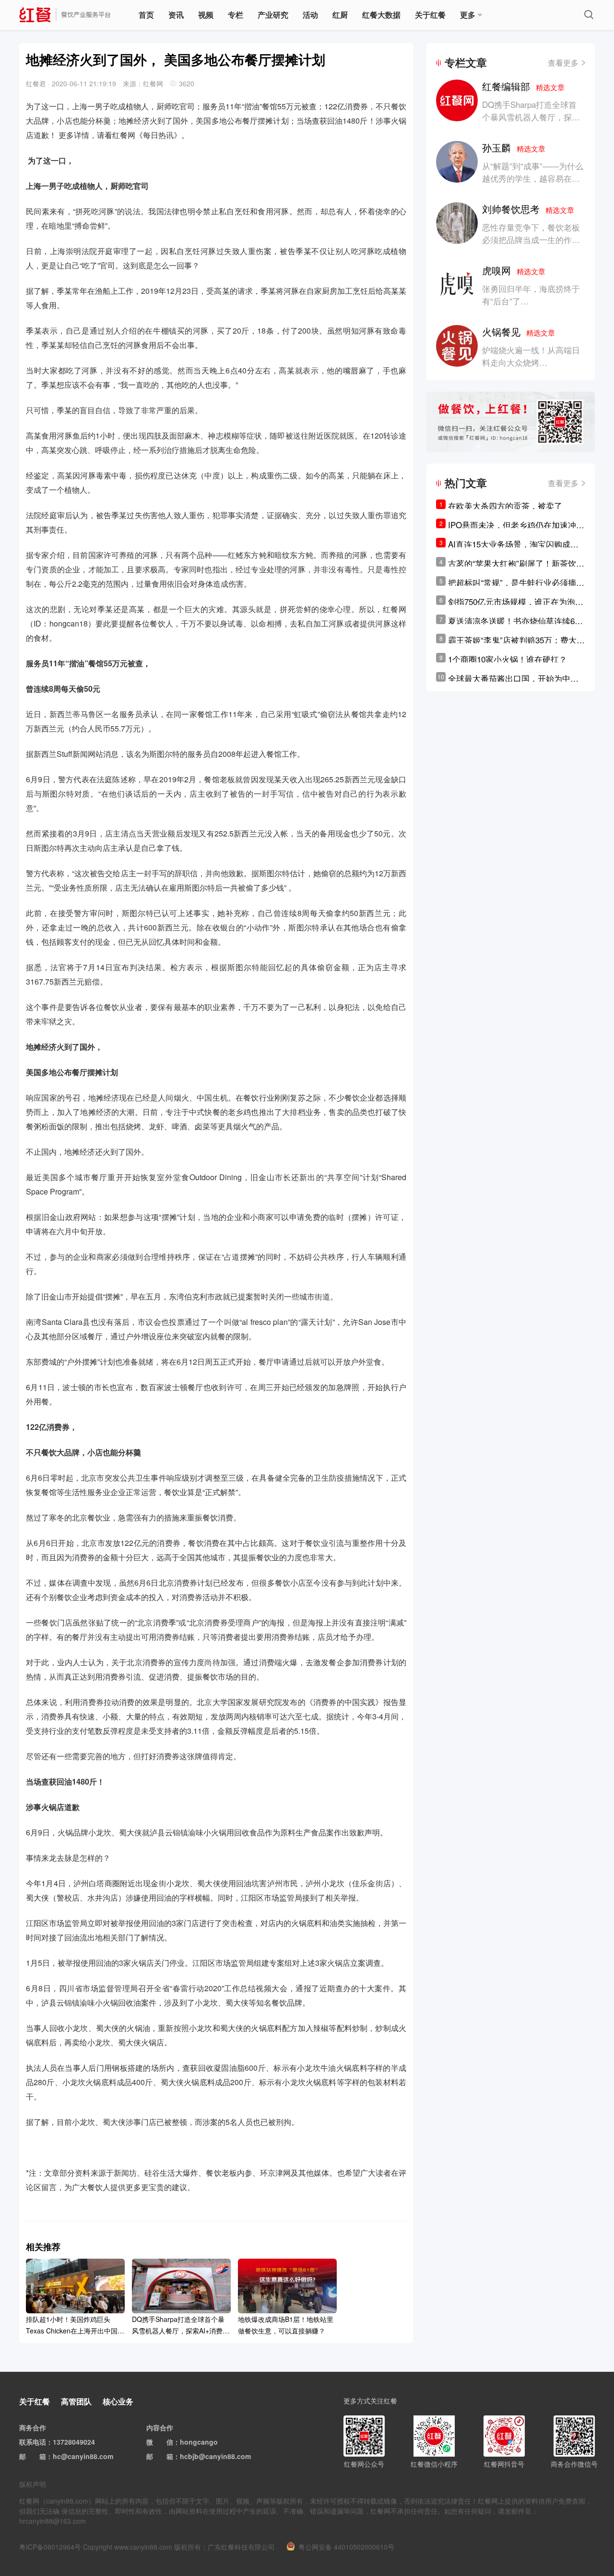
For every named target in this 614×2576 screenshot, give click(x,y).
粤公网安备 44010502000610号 (346, 2547)
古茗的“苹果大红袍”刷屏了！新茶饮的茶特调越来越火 (516, 563)
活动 (310, 15)
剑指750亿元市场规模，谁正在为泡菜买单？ (516, 602)
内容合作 (160, 2427)
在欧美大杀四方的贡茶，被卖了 (505, 505)
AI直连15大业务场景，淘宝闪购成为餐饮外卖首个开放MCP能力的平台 (513, 544)
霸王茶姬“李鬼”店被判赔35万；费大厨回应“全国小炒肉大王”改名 (516, 640)
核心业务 (118, 2401)
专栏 (236, 15)
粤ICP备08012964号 (50, 2547)
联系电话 (33, 2442)
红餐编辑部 (523, 86)
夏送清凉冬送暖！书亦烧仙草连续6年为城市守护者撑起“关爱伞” (515, 621)
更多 (468, 15)
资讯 (176, 15)
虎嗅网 (514, 270)
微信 (166, 2442)
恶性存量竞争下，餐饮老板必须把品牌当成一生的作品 (531, 233)
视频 (206, 15)
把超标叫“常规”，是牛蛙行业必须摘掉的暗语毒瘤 (516, 582)
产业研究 (273, 15)
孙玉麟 (514, 147)
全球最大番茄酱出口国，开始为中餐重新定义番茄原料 (513, 678)
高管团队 (76, 2401)
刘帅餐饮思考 (528, 209)
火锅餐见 (519, 331)
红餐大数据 (381, 15)
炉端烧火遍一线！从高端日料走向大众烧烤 (531, 356)
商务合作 (33, 2427)
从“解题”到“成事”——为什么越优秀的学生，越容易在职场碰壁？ (533, 178)
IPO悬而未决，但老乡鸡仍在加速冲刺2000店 (516, 525)
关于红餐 (430, 15)
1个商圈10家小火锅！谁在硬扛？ (508, 659)
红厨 (340, 15)
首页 (146, 15)
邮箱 (39, 2456)
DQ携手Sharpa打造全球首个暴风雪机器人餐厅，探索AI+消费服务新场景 (531, 117)
